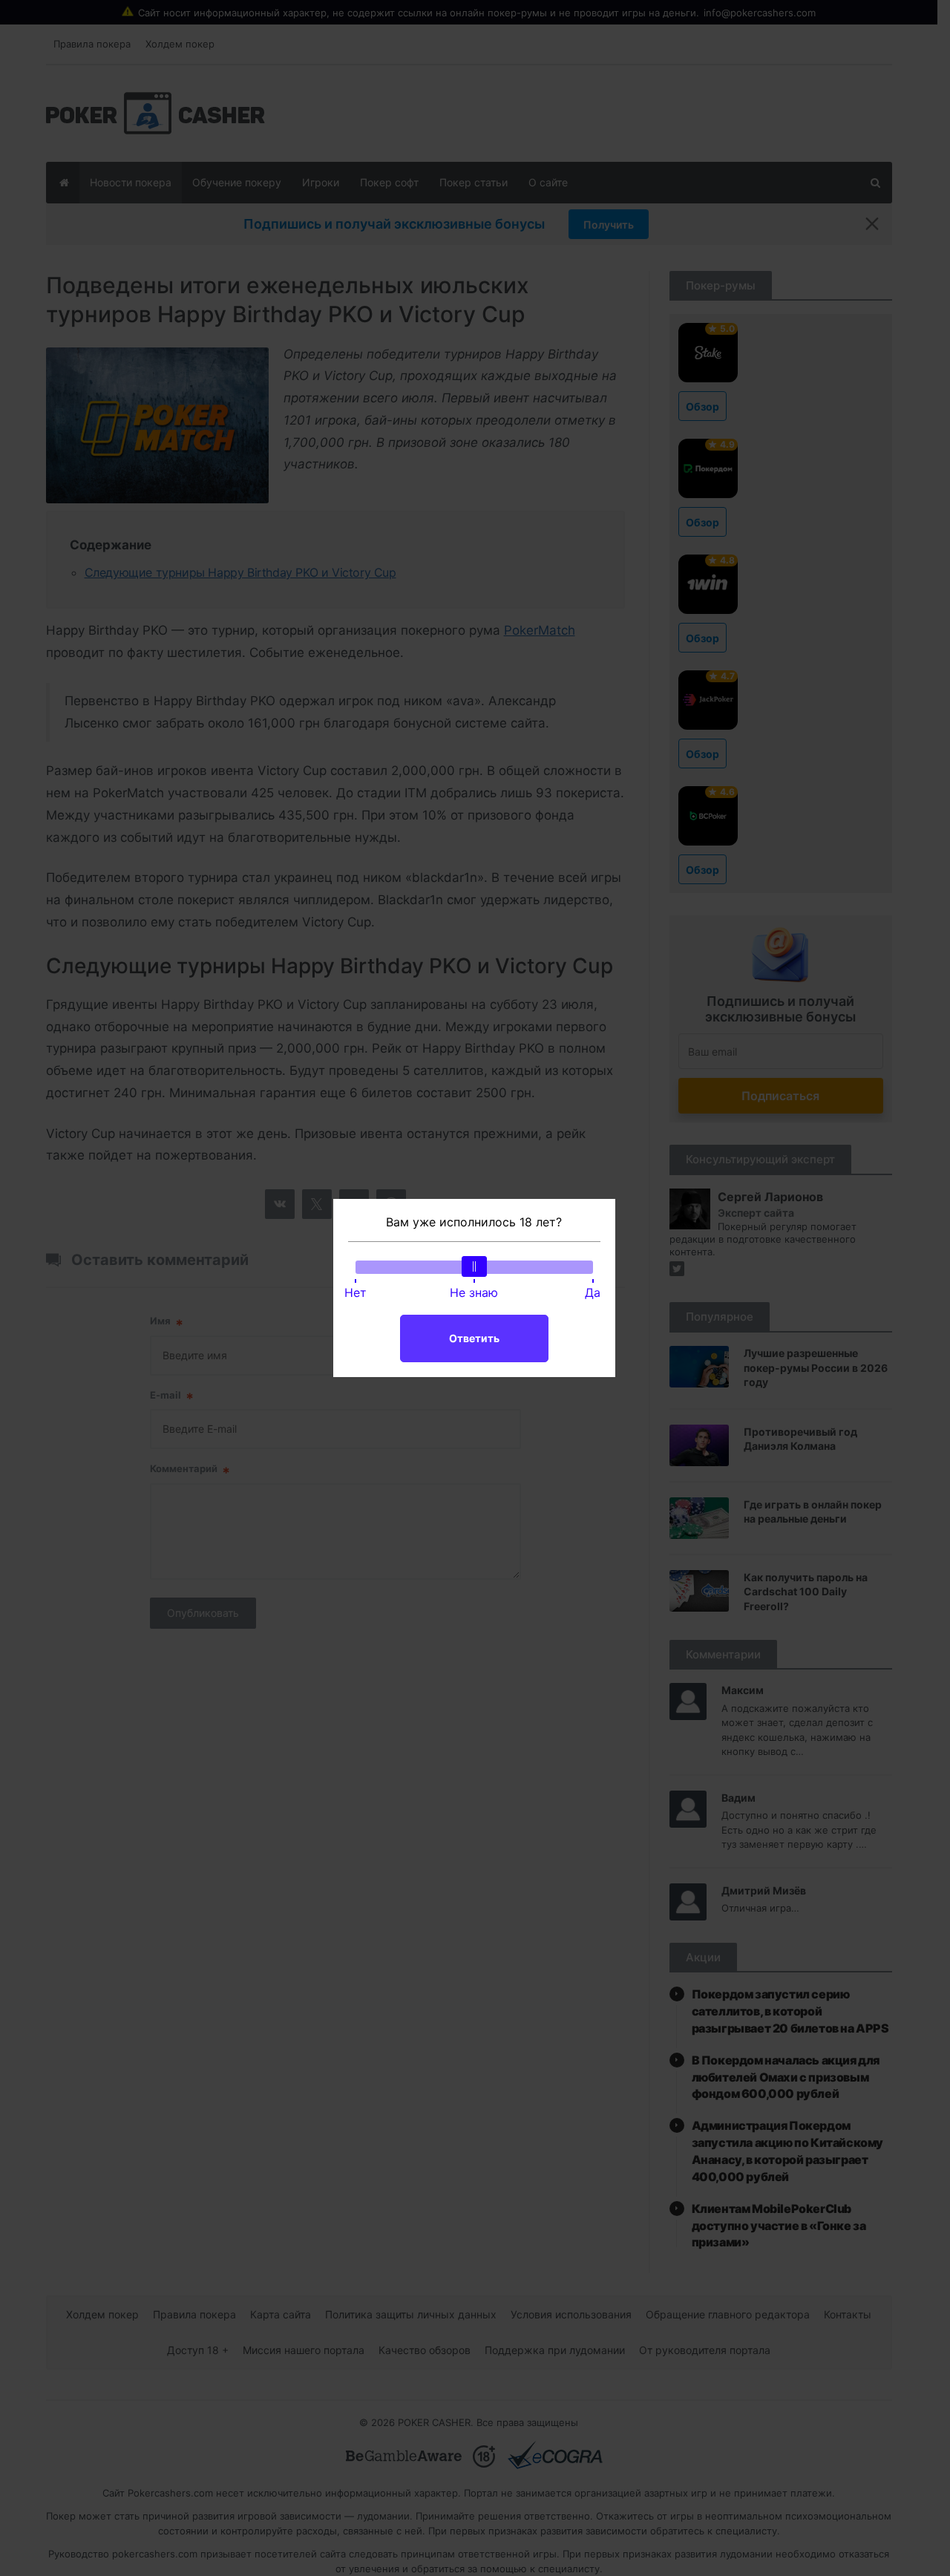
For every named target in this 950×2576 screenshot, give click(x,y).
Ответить (474, 1338)
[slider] (474, 1266)
